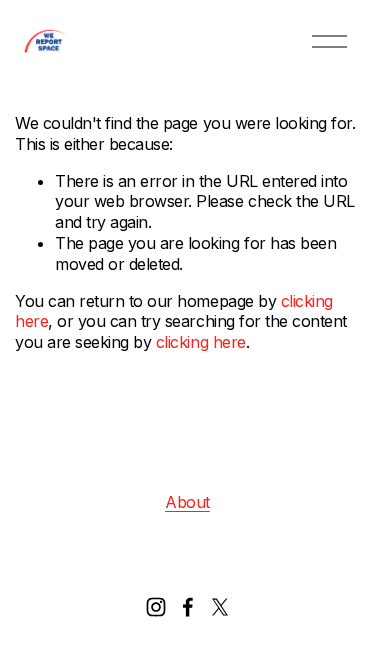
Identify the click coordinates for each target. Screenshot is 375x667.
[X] (220, 607)
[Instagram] (156, 607)
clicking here (201, 342)
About (187, 502)
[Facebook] (188, 607)
